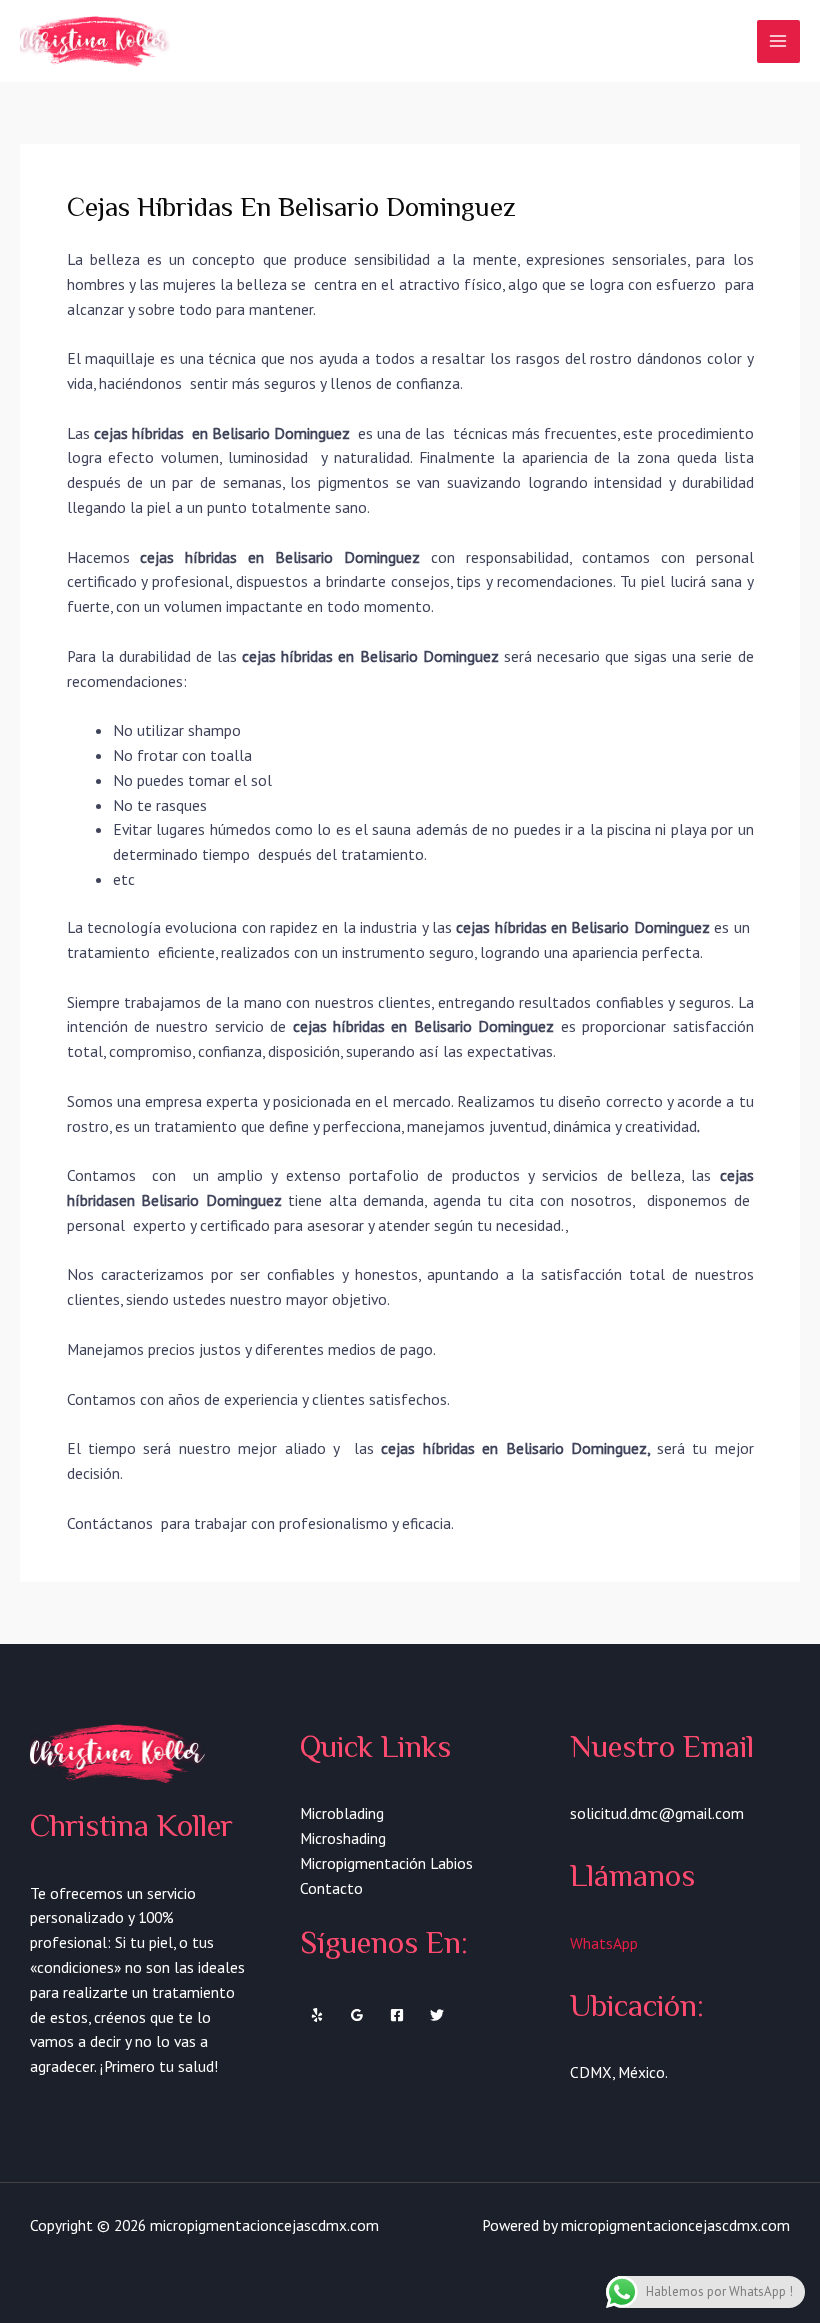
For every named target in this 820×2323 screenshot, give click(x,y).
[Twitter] (437, 2015)
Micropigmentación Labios (386, 1863)
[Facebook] (397, 2015)
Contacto (331, 1888)
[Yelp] (317, 2015)
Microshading (343, 1838)
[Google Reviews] (357, 2015)
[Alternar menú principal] (778, 41)
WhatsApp (604, 1943)
